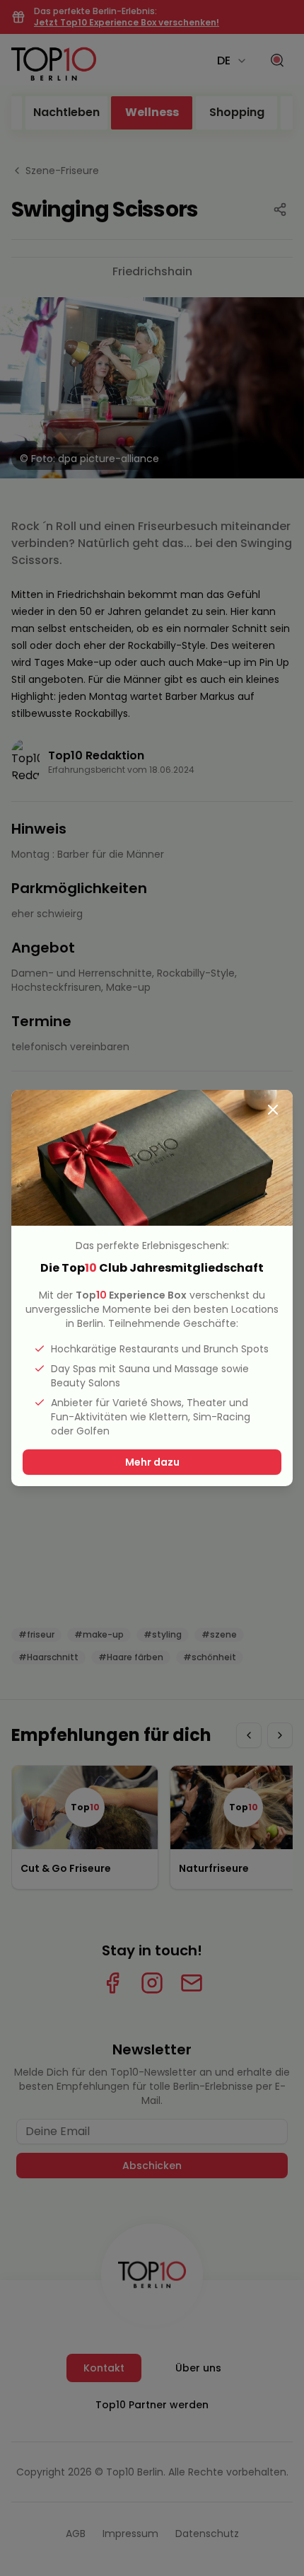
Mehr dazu (152, 1462)
